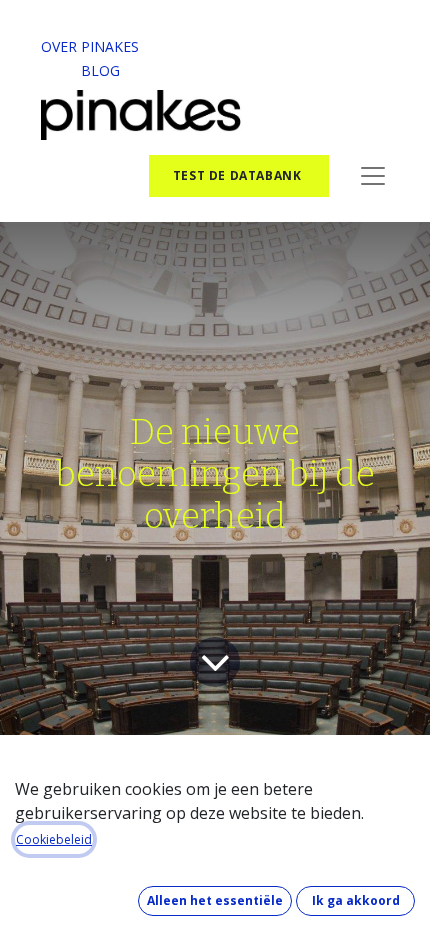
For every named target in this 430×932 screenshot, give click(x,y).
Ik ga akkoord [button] (356, 900)
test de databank (239, 175)
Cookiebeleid (54, 839)
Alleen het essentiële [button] (215, 900)
